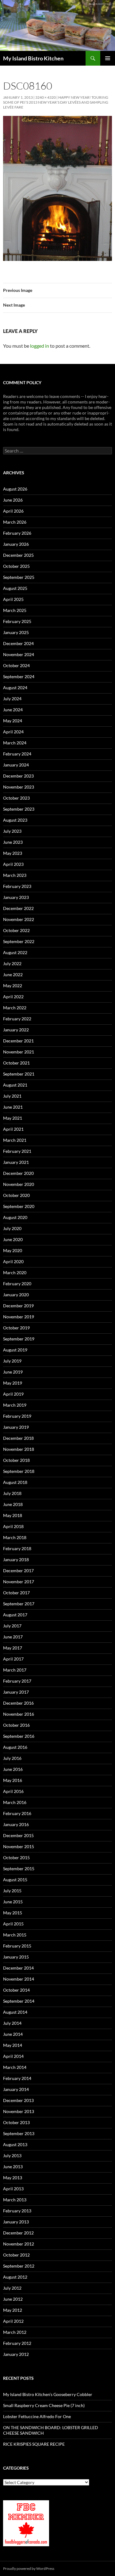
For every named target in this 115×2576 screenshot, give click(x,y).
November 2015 (19, 1846)
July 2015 (12, 1891)
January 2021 (16, 1162)
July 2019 (12, 1361)
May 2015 (13, 1913)
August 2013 (15, 2144)
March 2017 (15, 1670)
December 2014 (18, 1968)
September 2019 (19, 1339)
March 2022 (15, 1008)
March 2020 (15, 1273)
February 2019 (17, 1416)
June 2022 (13, 975)
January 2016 (16, 1824)
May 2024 (13, 721)
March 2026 (15, 522)
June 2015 (13, 1902)
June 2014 (13, 2034)
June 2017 (13, 1637)
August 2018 (15, 1482)
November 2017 (19, 1582)
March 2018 (15, 1537)
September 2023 (19, 809)
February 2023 (17, 886)
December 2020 (18, 1173)
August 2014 (15, 2012)
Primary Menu (108, 58)
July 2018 (12, 1493)
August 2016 (15, 1747)
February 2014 (17, 2078)
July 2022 (12, 963)
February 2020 (17, 1284)
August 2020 (15, 1217)
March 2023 (15, 875)
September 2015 (19, 1869)
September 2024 (19, 676)
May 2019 (13, 1383)
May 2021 (13, 1118)
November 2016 (19, 1714)
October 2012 (16, 2255)
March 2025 (15, 610)
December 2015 (18, 1835)
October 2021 (16, 1063)
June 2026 (13, 500)
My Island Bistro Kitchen (33, 58)
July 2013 (12, 2156)
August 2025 (15, 588)
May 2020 (13, 1250)
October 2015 (16, 1857)
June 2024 (13, 710)
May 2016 (13, 1780)
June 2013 (13, 2167)
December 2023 (18, 776)
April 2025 (13, 599)
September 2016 (19, 1736)
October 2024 (16, 665)
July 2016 (12, 1758)
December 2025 (18, 555)
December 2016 (18, 1703)
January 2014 (16, 2089)
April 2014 (13, 2056)
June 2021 (13, 1107)
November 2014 (19, 1979)
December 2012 (18, 2233)
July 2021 (12, 1096)
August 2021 (15, 1085)
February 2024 (17, 754)
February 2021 (17, 1151)
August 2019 (15, 1350)
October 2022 (16, 930)
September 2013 (19, 2133)
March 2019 (15, 1405)
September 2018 (19, 1471)
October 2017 (16, 1593)
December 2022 (18, 908)
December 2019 (18, 1306)
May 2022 (13, 986)
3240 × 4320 (46, 97)
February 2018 (17, 1548)
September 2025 (19, 577)
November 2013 (19, 2111)
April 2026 (13, 511)
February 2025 (17, 621)
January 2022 (16, 1030)
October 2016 (16, 1725)
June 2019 (13, 1372)
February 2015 (17, 1946)
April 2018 (13, 1526)
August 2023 (15, 820)
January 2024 (16, 765)
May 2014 (13, 2045)
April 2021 (13, 1129)
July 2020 (12, 1228)
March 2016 (15, 1802)
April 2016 (13, 1791)
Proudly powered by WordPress (29, 2568)
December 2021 (18, 1041)
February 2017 (17, 1681)
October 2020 (16, 1195)
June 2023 (13, 842)
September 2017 (19, 1604)
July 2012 (12, 2288)
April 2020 (13, 1261)
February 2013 (17, 2211)
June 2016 (13, 1769)
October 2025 (16, 566)
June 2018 (13, 1504)
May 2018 (13, 1515)
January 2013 (16, 2222)
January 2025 (16, 632)
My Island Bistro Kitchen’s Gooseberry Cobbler (48, 2394)
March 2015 (15, 1935)
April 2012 (13, 2321)
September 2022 (19, 941)
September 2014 (19, 2001)
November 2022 (19, 919)
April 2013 (13, 2189)
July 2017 (12, 1626)
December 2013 (18, 2100)
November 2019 (19, 1317)
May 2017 (13, 1648)
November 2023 (19, 787)
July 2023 (12, 831)
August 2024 (15, 688)
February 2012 (17, 2343)
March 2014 (15, 2067)
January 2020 (16, 1295)
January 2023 (16, 897)
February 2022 (17, 1019)
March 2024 (15, 743)
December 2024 (18, 643)
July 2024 (12, 699)
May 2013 (13, 2178)
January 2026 (16, 544)
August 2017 (15, 1615)
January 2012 (16, 2354)
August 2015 (15, 1880)
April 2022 (13, 997)
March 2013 (15, 2200)
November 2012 (19, 2244)
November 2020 (19, 1184)
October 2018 (16, 1460)
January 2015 (16, 1957)
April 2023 (13, 864)
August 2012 (15, 2277)
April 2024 (13, 732)
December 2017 (18, 1571)
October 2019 (16, 1328)
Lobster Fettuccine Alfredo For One (37, 2416)
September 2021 (19, 1074)
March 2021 (15, 1140)
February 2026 (17, 533)
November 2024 (19, 654)
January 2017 (16, 1692)
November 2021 (19, 1052)
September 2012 (19, 2266)
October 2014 (16, 1990)
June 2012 (13, 2299)
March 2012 (15, 2332)
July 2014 (12, 2023)
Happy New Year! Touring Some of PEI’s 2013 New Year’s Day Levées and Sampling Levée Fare (56, 102)
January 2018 (16, 1559)
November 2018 (19, 1449)
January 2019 (16, 1427)
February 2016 (17, 1813)
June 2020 (13, 1239)
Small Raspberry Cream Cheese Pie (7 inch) (44, 2405)
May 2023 (13, 853)
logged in (40, 346)
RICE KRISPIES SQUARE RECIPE (34, 2444)
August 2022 (15, 952)
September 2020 (19, 1206)
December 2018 (18, 1438)
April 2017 (13, 1659)
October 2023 (16, 798)
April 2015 (13, 1924)
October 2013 (16, 2122)
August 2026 (15, 489)
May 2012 (13, 2310)
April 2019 (13, 1394)
